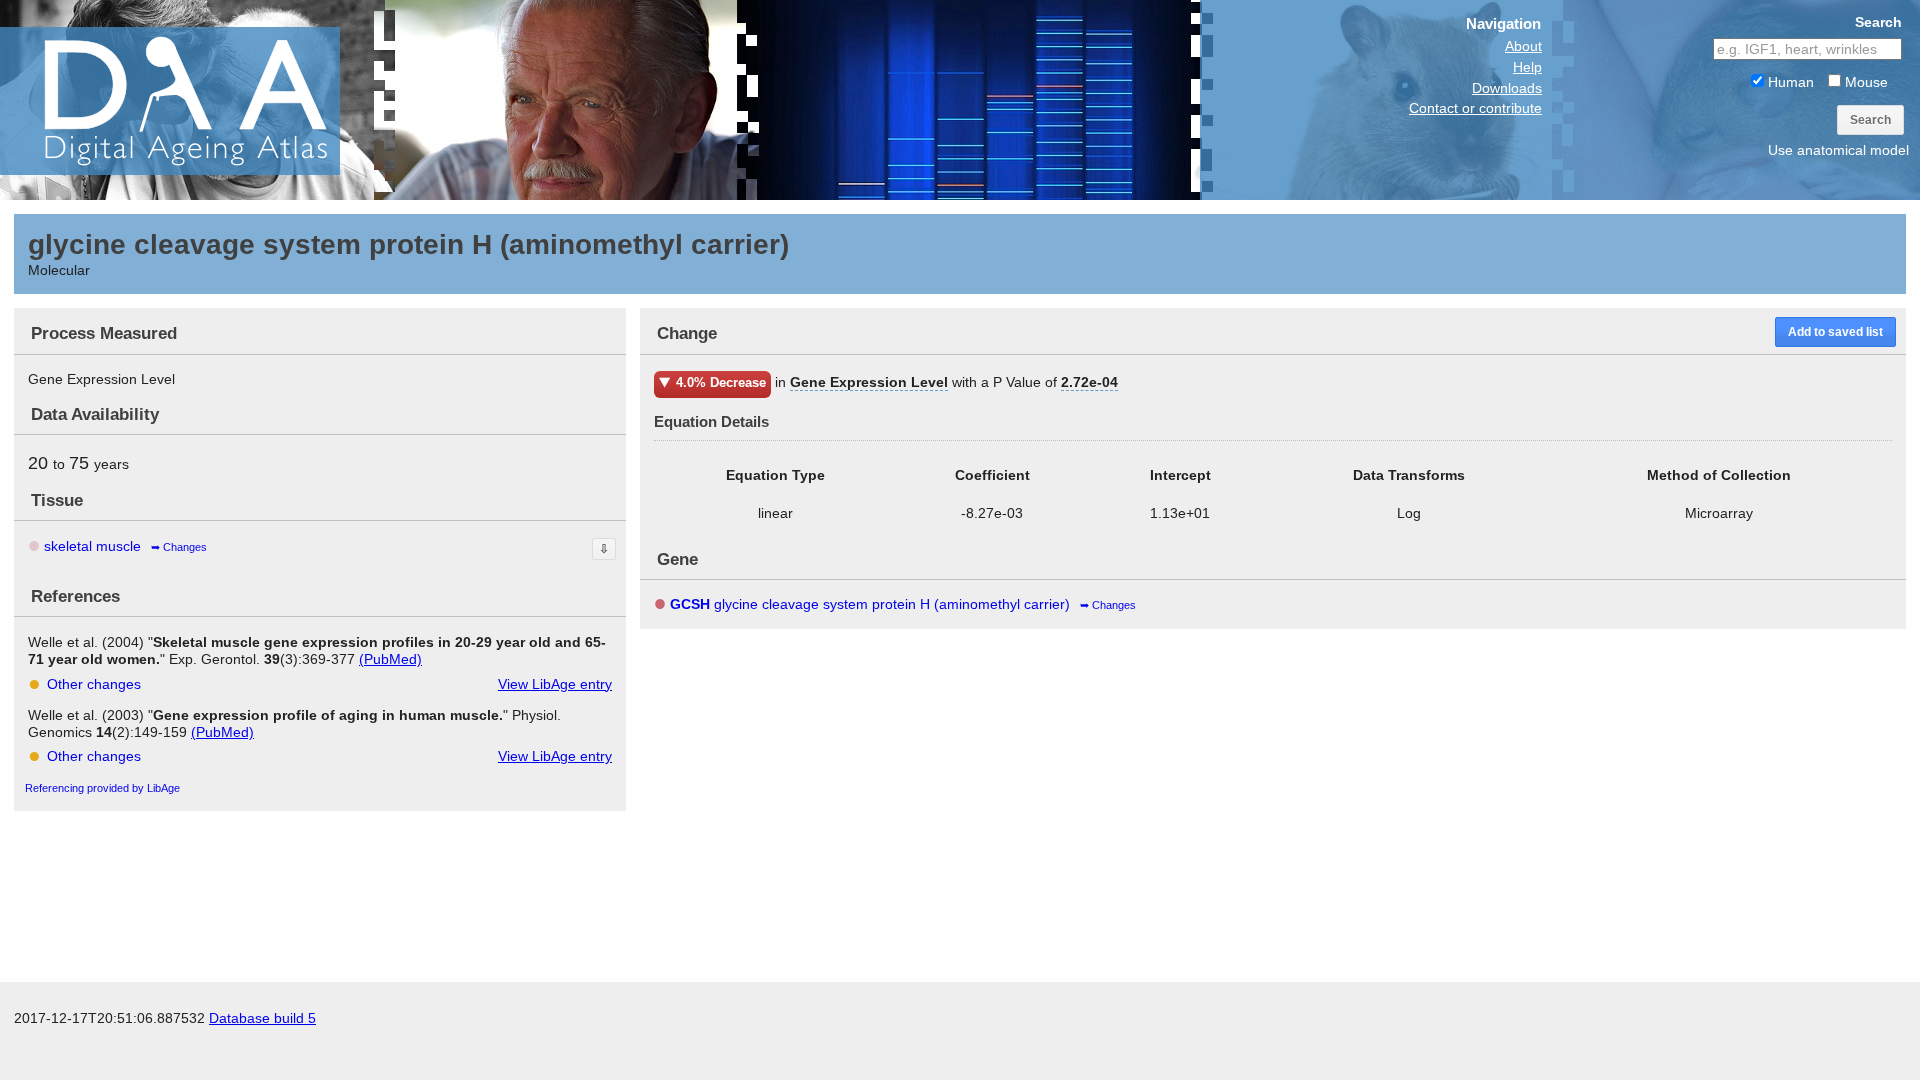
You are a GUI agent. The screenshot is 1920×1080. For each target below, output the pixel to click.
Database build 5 (262, 1018)
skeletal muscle (92, 546)
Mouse (1864, 82)
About (1523, 46)
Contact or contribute (1475, 108)
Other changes (94, 684)
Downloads (1507, 88)
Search (1870, 120)
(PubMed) (390, 659)
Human (1789, 82)
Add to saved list (1835, 332)
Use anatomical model (1838, 150)
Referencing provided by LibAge (102, 788)
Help (1527, 67)
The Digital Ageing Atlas (200, 100)
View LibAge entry (555, 684)
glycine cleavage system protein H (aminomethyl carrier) (870, 604)
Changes (185, 547)
